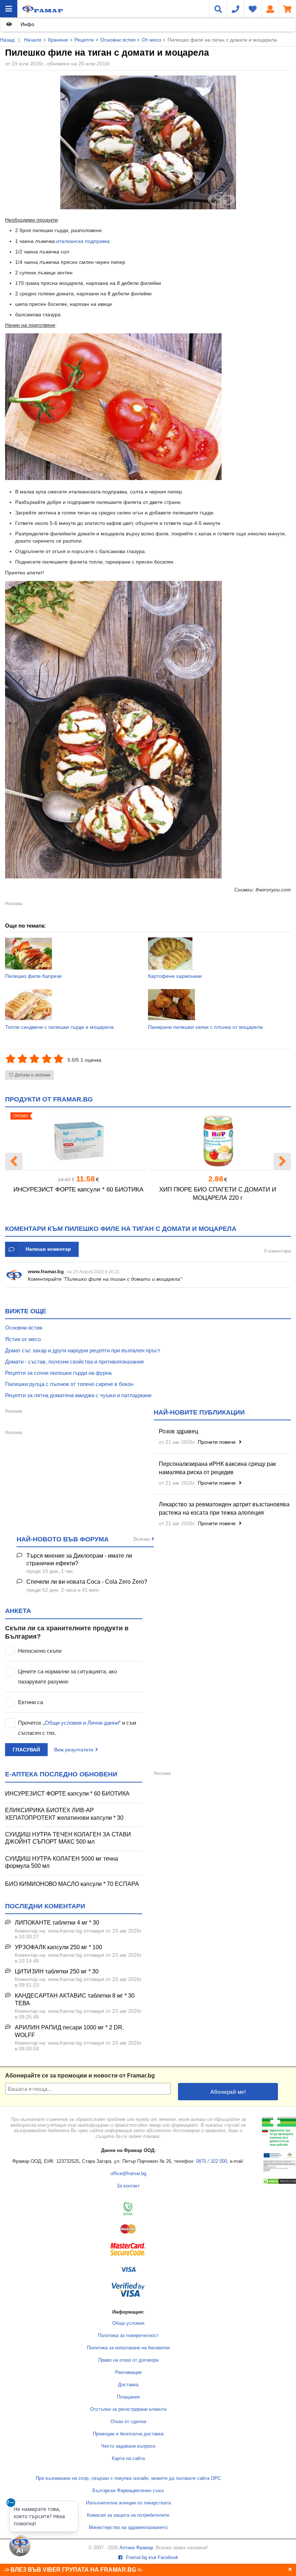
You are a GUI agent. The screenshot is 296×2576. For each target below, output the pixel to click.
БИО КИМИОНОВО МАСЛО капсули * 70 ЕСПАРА (72, 1884)
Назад (7, 40)
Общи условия (128, 2323)
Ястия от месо (23, 1339)
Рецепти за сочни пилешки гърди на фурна (58, 1373)
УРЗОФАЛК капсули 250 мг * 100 (58, 1947)
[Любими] (253, 9)
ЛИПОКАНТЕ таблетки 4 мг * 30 (57, 1923)
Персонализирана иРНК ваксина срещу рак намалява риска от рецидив (217, 1468)
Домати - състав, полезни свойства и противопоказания (74, 1362)
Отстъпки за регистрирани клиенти (128, 2409)
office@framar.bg (128, 2174)
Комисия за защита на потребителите (128, 2515)
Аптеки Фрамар (136, 2548)
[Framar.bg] (43, 9)
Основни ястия (118, 40)
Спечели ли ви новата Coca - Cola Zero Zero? (87, 1582)
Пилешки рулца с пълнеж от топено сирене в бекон (69, 1384)
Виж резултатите (74, 1750)
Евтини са (31, 1702)
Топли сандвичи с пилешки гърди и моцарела (59, 1027)
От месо (152, 40)
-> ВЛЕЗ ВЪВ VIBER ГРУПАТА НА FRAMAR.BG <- (73, 2570)
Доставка (128, 2385)
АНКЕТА (18, 1611)
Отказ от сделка (128, 2422)
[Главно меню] (9, 9)
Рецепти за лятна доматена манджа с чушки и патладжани (78, 1395)
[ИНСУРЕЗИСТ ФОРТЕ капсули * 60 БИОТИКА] (78, 1141)
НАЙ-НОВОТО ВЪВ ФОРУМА (63, 1539)
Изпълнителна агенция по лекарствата (128, 2503)
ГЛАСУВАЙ (26, 1750)
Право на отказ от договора (128, 2360)
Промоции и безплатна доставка (128, 2434)
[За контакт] (235, 9)
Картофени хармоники (175, 976)
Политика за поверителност (128, 2336)
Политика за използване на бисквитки (128, 2348)
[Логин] (270, 9)
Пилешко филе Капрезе (33, 976)
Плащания (128, 2397)
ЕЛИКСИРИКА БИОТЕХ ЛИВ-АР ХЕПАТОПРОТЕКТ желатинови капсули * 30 (64, 1814)
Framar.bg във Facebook (151, 2558)
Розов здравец (179, 1431)
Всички (142, 1539)
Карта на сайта (128, 2459)
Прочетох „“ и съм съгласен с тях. (77, 1728)
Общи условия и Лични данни (82, 1723)
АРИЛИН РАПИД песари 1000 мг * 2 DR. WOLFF (69, 2031)
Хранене (58, 40)
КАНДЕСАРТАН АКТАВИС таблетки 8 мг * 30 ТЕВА (75, 1999)
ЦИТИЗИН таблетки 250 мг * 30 (57, 1971)
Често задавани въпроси (128, 2446)
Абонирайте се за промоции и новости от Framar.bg (80, 2076)
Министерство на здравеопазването (128, 2528)
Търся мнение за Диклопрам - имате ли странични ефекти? (79, 1559)
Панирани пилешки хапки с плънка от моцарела (205, 1027)
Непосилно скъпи (40, 1651)
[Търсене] (218, 9)
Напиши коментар (48, 1249)
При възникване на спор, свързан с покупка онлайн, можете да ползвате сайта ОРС (128, 2478)
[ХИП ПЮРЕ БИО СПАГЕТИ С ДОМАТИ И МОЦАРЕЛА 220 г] (218, 1141)
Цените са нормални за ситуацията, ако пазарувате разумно (68, 1676)
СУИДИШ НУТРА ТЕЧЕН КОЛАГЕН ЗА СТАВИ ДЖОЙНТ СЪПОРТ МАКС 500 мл (68, 1838)
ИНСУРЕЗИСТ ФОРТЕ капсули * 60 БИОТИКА (78, 1189)
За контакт (128, 2186)
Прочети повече (217, 1442)
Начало (33, 40)
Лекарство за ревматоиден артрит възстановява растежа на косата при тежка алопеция (224, 1509)
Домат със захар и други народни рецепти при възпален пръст (83, 1350)
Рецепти (84, 40)
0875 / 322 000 (212, 2161)
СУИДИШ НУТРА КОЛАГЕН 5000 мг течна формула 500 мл (62, 1862)
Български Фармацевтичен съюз (128, 2491)
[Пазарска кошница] (287, 9)
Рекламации (128, 2372)
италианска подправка (83, 241)
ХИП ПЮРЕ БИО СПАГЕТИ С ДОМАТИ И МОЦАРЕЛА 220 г (218, 1194)
